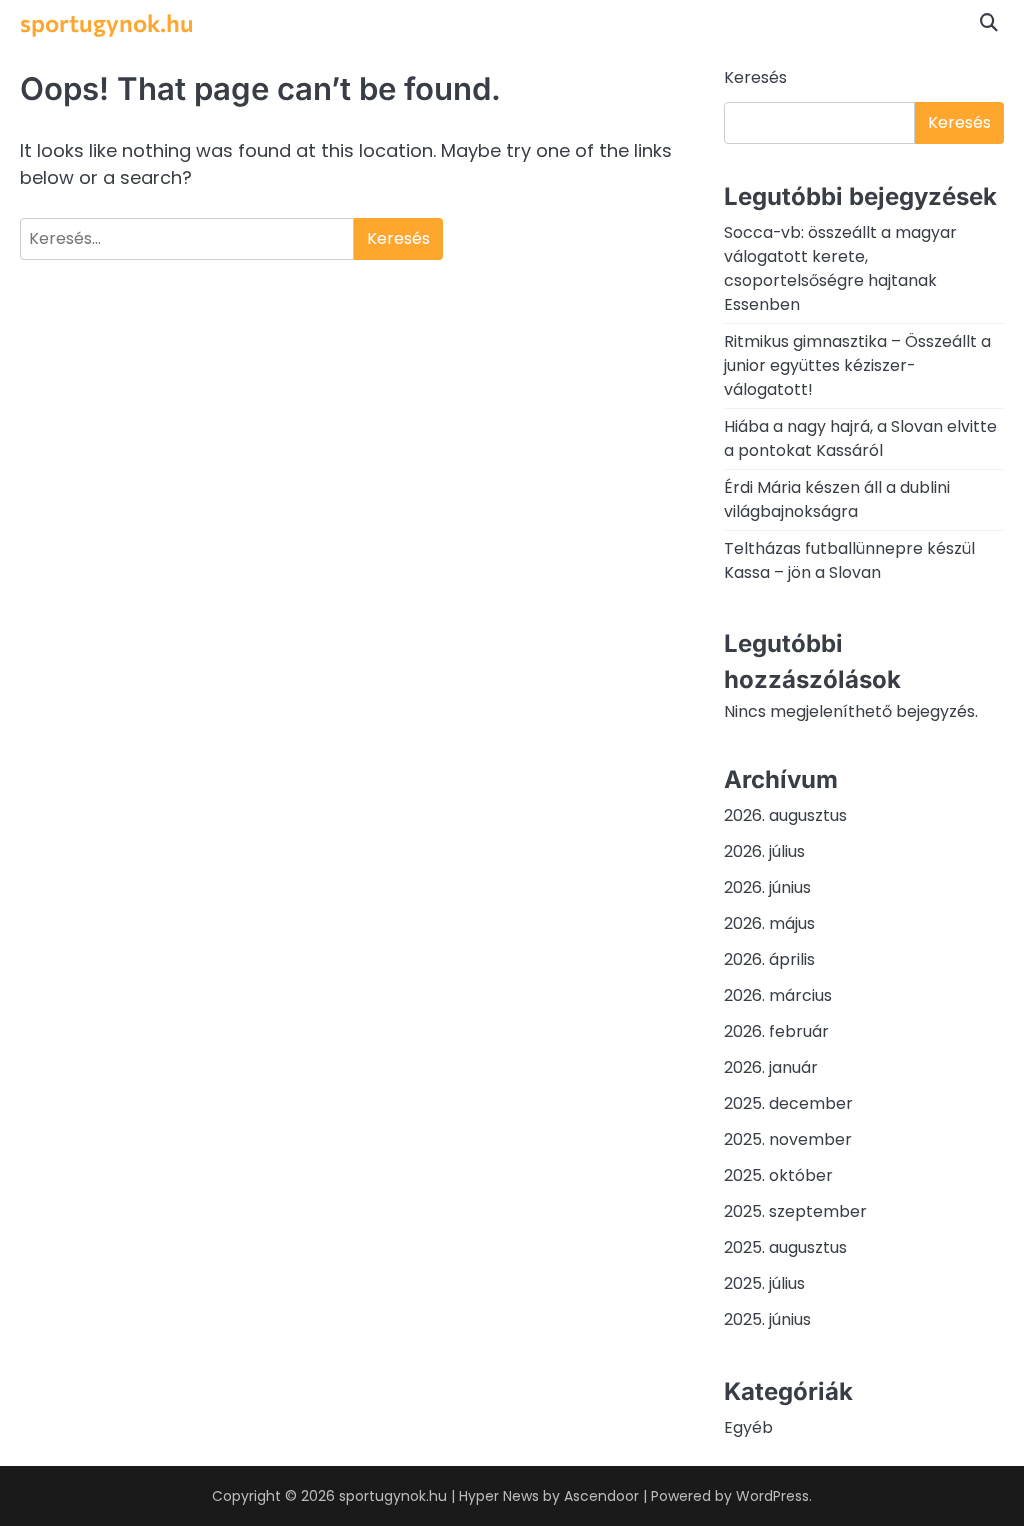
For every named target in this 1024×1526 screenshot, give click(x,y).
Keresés (755, 77)
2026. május (769, 923)
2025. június (767, 1319)
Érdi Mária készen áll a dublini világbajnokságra (837, 499)
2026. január (771, 1067)
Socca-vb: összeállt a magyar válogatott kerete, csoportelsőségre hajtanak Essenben (840, 268)
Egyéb (748, 1427)
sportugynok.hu (107, 22)
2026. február (776, 1031)
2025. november (788, 1139)
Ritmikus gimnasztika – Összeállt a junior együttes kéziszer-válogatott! (857, 365)
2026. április (769, 959)
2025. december (788, 1103)
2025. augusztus (785, 1247)
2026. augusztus (785, 815)
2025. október (778, 1175)
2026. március (778, 995)
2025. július (764, 1283)
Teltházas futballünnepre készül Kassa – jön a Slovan (849, 560)
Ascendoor (601, 1496)
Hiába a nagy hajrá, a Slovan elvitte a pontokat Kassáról (860, 438)
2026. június (767, 887)
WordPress (772, 1496)
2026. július (764, 851)
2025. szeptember (795, 1211)
